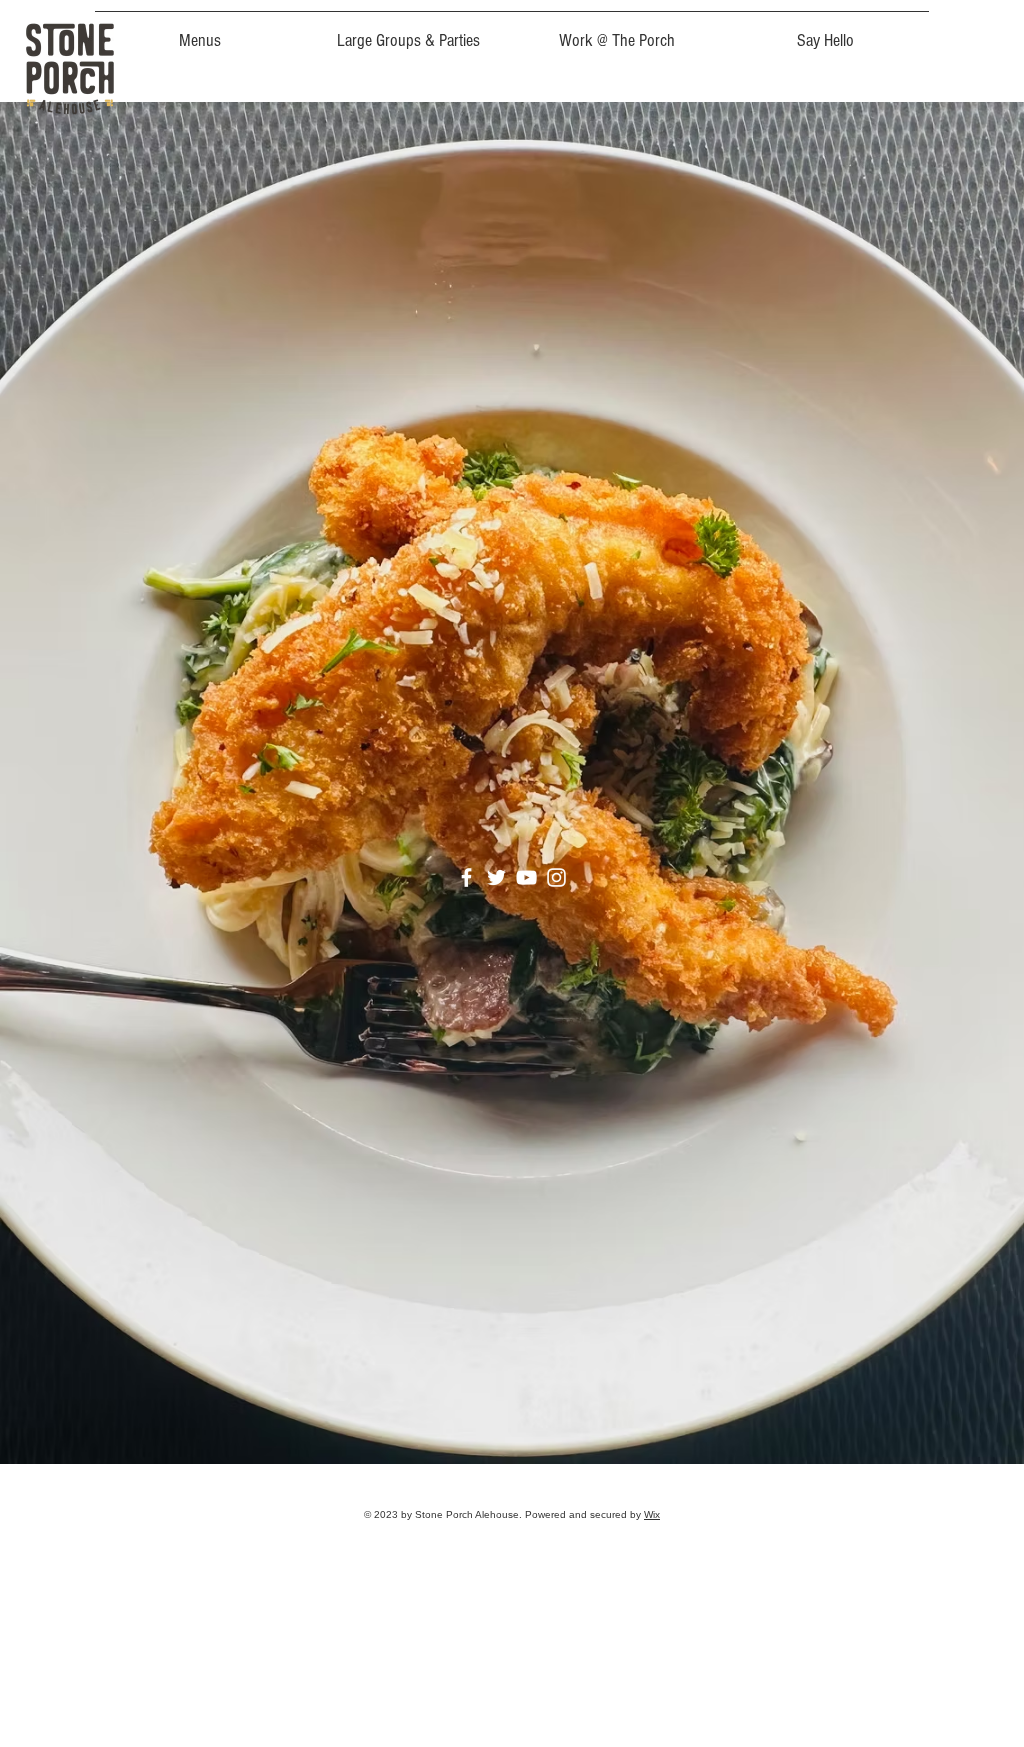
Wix (652, 1514)
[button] (199, 32)
